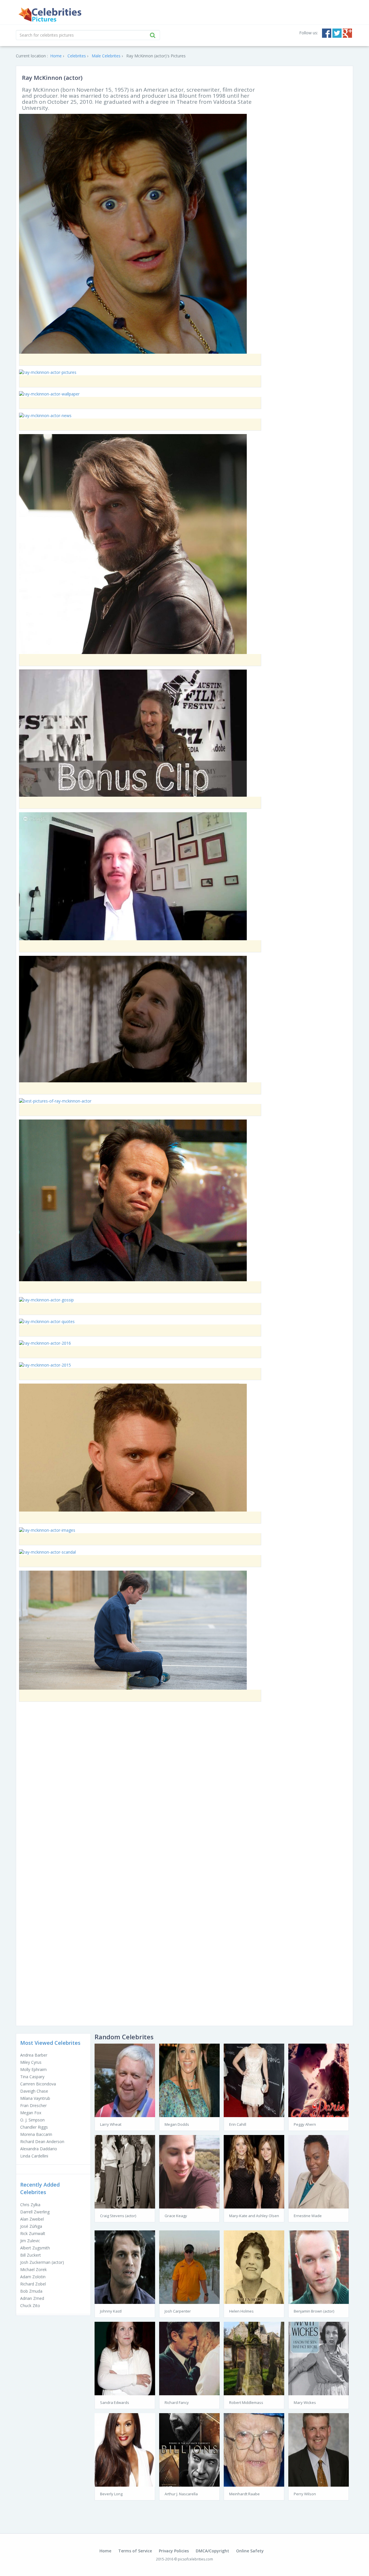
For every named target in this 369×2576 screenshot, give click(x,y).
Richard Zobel (33, 2284)
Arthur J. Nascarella (181, 2494)
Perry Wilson (305, 2494)
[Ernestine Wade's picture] (319, 2171)
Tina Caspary (32, 2077)
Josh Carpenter (178, 2311)
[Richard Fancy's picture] (189, 2358)
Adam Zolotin (33, 2277)
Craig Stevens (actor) (118, 2216)
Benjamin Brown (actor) (314, 2311)
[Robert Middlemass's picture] (254, 2358)
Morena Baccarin (36, 2134)
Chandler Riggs (34, 2127)
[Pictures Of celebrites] (50, 15)
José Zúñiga (31, 2226)
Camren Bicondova (38, 2084)
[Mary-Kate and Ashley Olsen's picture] (254, 2171)
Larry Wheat (111, 2124)
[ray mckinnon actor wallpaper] (49, 394)
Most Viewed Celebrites (50, 2043)
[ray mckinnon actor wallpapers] (133, 1447)
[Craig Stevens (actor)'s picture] (125, 2171)
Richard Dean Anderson (42, 2141)
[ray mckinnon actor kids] (133, 876)
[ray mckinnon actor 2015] (45, 1364)
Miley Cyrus (31, 2062)
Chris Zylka (30, 2205)
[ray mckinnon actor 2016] (45, 1343)
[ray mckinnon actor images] (47, 1530)
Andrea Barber (34, 2055)
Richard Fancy (177, 2402)
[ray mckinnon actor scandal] (47, 1551)
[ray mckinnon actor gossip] (46, 1300)
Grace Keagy (176, 2216)
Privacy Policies (174, 2551)
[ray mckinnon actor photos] (133, 233)
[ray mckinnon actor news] (45, 415)
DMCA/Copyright (212, 2551)
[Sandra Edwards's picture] (125, 2358)
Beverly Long (111, 2494)
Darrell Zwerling (35, 2212)
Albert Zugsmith (35, 2248)
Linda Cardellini (34, 2156)
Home (105, 2551)
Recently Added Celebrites (40, 2188)
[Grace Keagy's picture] (189, 2171)
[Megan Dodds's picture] (189, 2080)
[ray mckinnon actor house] (133, 733)
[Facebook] (327, 33)
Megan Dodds (177, 2124)
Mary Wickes (305, 2402)
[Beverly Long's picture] (125, 2449)
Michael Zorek (33, 2269)
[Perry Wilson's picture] (319, 2449)
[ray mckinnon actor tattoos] (133, 1630)
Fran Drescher (33, 2105)
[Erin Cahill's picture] (254, 2080)
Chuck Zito (30, 2305)
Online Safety (250, 2551)
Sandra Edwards (115, 2402)
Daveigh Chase (34, 2091)
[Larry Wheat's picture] (125, 2080)
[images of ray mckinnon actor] (133, 543)
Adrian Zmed (32, 2298)
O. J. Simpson (32, 2120)
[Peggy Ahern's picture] (319, 2080)
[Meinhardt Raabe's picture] (254, 2449)
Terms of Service (135, 2551)
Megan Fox (31, 2113)
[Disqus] (184, 1789)
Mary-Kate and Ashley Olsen (254, 2216)
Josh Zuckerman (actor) (42, 2262)
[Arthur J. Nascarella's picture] (189, 2449)
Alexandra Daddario (39, 2149)
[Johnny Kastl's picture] (125, 2267)
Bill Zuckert (31, 2255)
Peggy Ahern (305, 2124)
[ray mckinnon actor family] (133, 1018)
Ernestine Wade (308, 2216)
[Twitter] (337, 33)
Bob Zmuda (31, 2291)
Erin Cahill (238, 2124)
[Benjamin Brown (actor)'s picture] (319, 2267)
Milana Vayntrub (35, 2098)
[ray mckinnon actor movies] (133, 1200)
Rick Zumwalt (33, 2233)
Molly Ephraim (33, 2069)
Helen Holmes (241, 2311)
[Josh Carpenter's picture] (189, 2267)
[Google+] (347, 33)
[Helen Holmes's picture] (254, 2267)
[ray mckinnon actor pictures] (48, 372)
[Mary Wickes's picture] (319, 2358)
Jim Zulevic (30, 2241)
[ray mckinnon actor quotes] (47, 1321)
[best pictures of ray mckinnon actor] (55, 1101)
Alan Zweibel (32, 2219)
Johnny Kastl (111, 2311)
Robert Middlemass (246, 2402)
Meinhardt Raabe (244, 2494)
